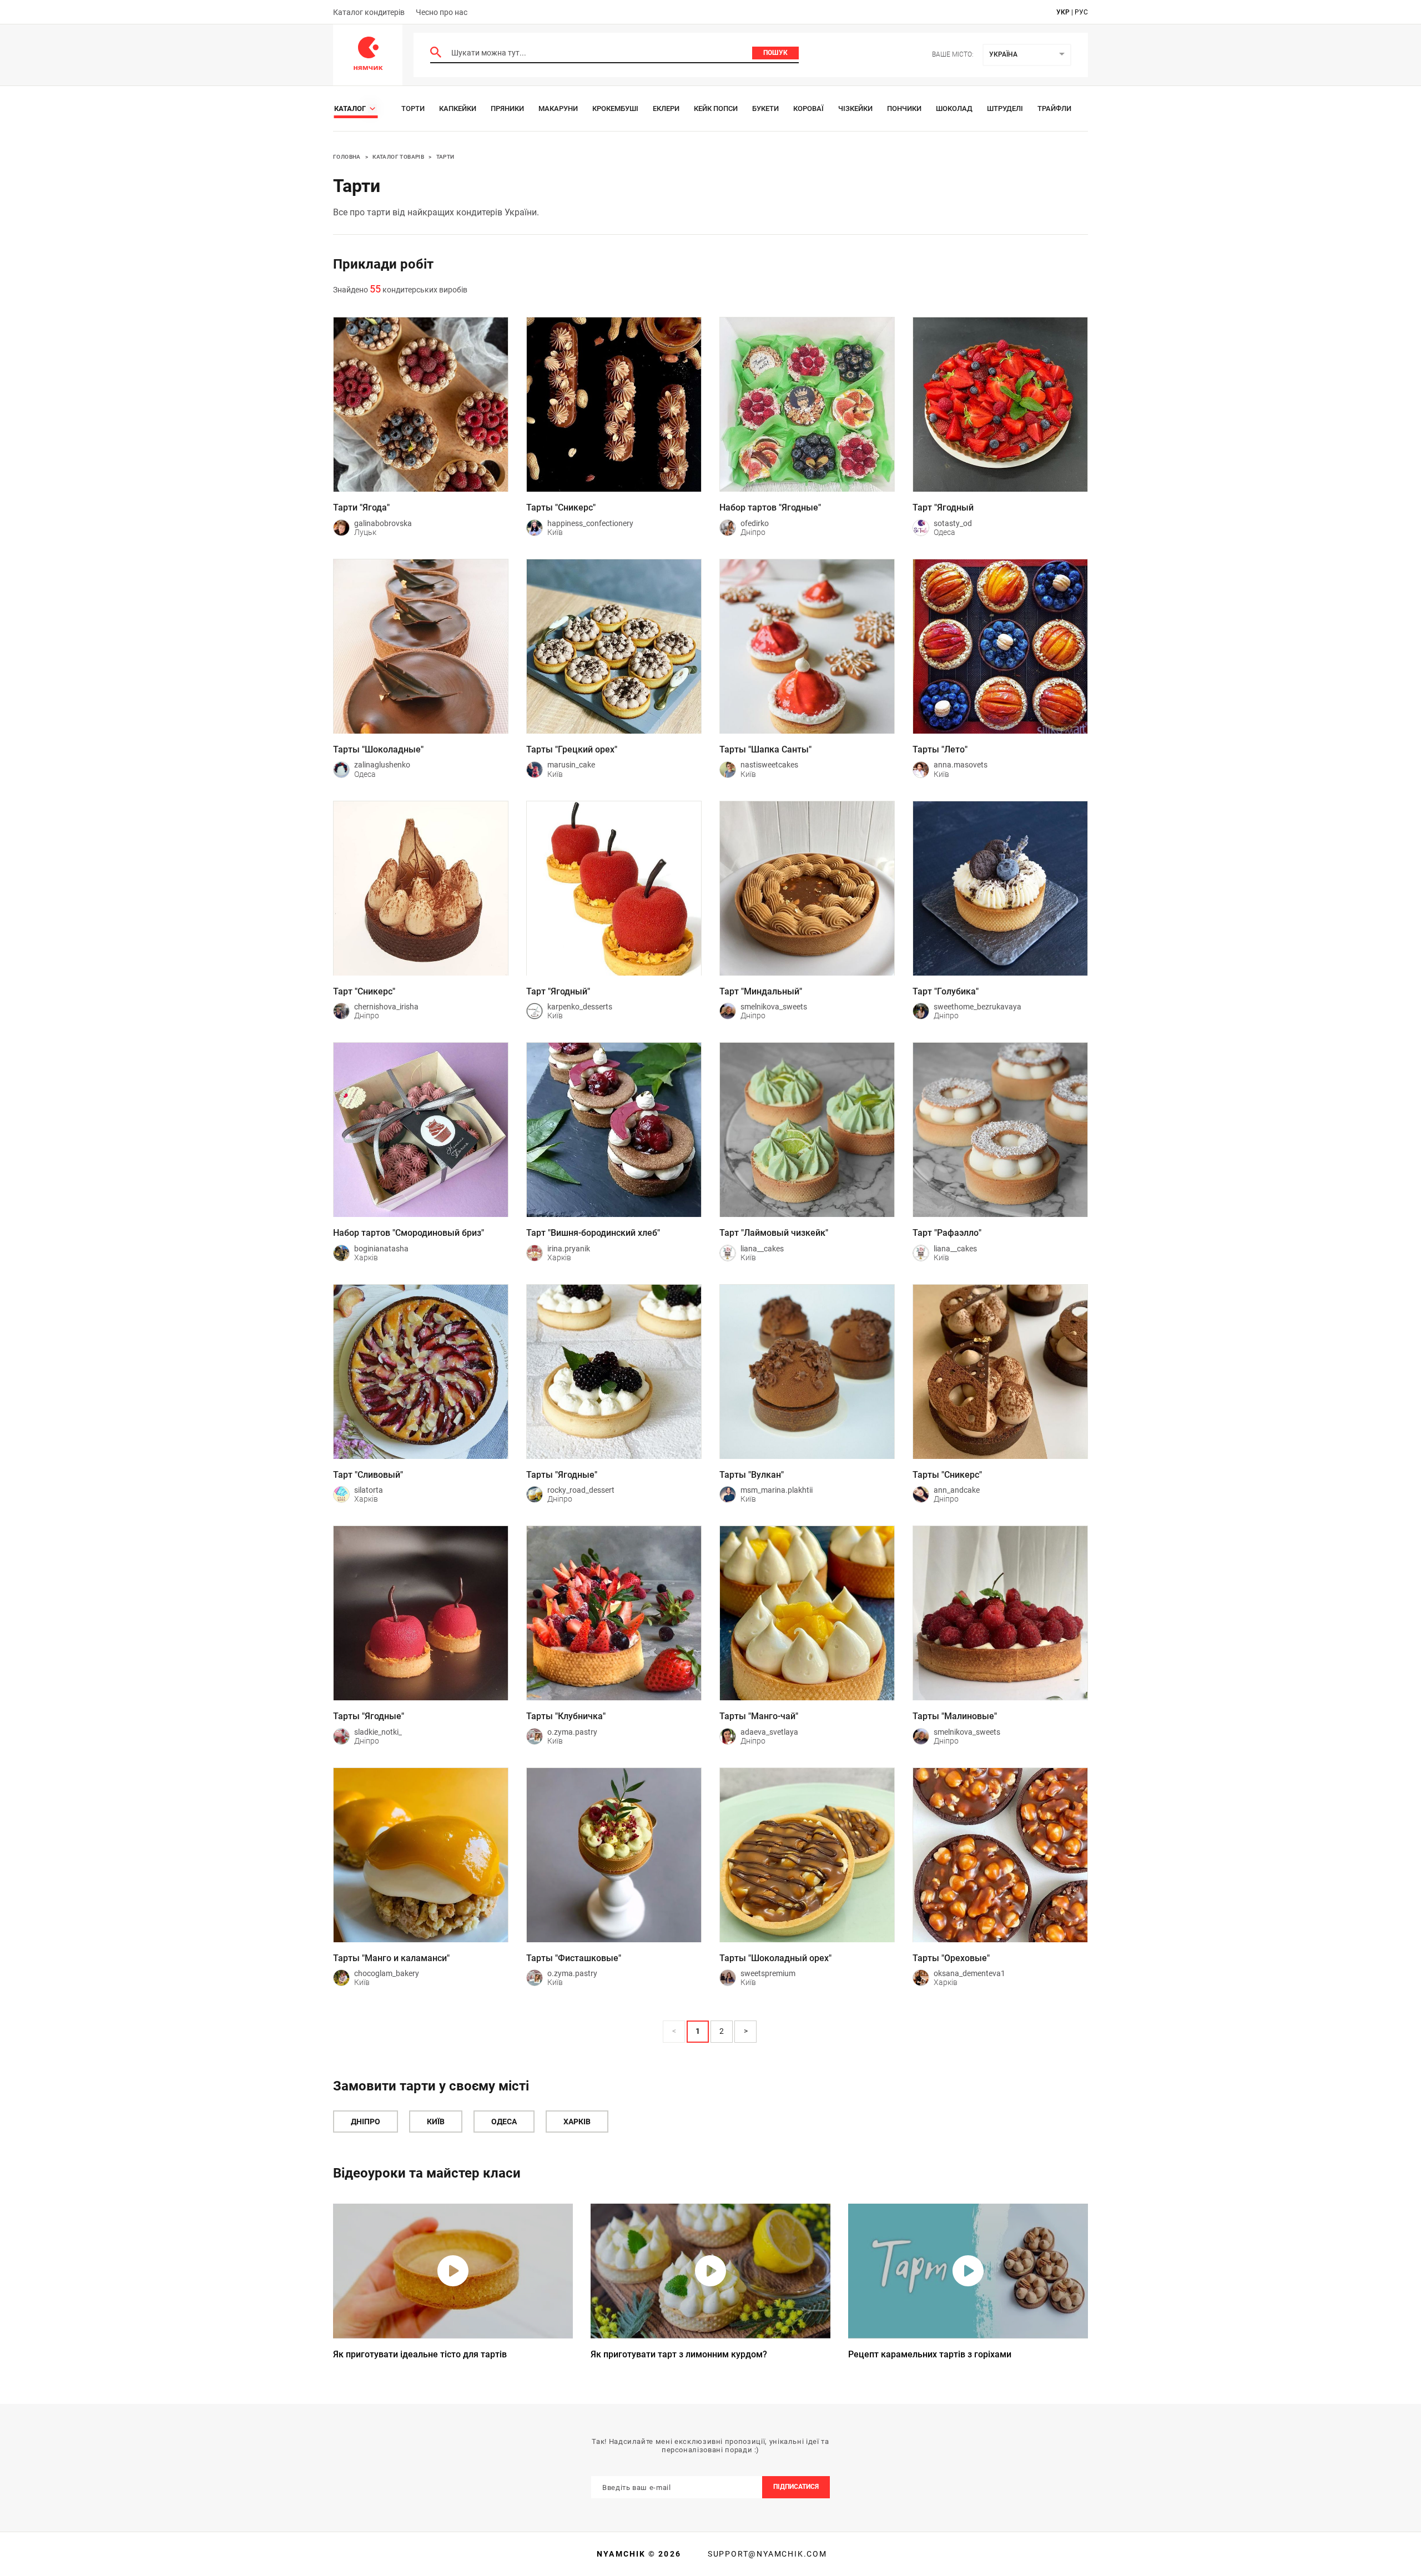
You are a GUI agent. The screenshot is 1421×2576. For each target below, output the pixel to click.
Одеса (504, 2122)
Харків (577, 2122)
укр (1063, 12)
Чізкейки (855, 108)
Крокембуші (615, 108)
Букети (765, 108)
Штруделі (1005, 108)
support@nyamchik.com (766, 2554)
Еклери (666, 108)
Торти (413, 108)
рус (1081, 12)
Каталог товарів (398, 157)
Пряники (507, 108)
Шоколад (954, 108)
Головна (347, 157)
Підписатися (796, 2487)
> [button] (746, 2031)
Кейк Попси (716, 108)
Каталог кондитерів (369, 12)
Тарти (445, 157)
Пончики (904, 108)
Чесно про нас (442, 12)
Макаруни (558, 108)
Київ (436, 2122)
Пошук (775, 53)
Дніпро (366, 2122)
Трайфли (1054, 108)
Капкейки (458, 108)
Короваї (808, 108)
